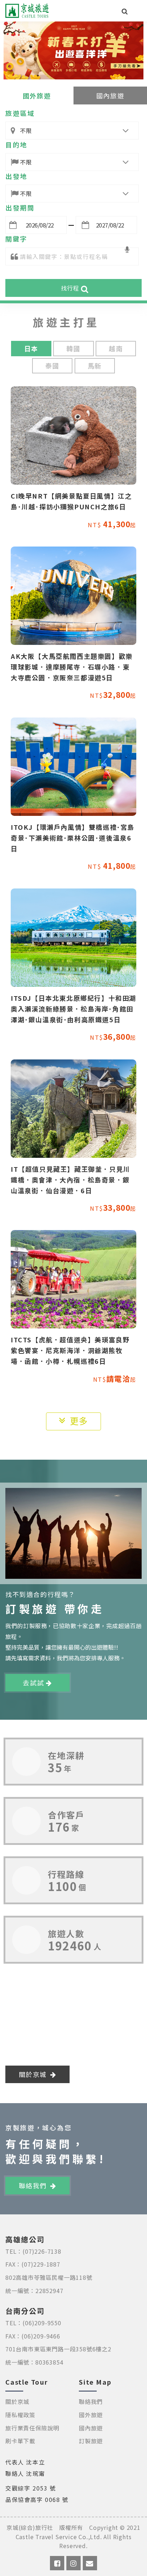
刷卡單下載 (20, 2441)
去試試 (34, 1683)
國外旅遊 (37, 96)
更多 (79, 1421)
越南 (116, 348)
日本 (31, 348)
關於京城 (34, 2074)
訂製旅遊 (91, 2441)
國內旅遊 (110, 96)
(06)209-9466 (41, 2336)
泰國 (52, 366)
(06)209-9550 (42, 2323)
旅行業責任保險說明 (32, 2428)
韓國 (73, 348)
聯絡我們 (34, 2185)
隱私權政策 (20, 2415)
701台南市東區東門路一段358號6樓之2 (58, 2349)
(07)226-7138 (42, 2251)
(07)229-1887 (41, 2264)
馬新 (95, 366)
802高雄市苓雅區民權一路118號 (49, 2277)
